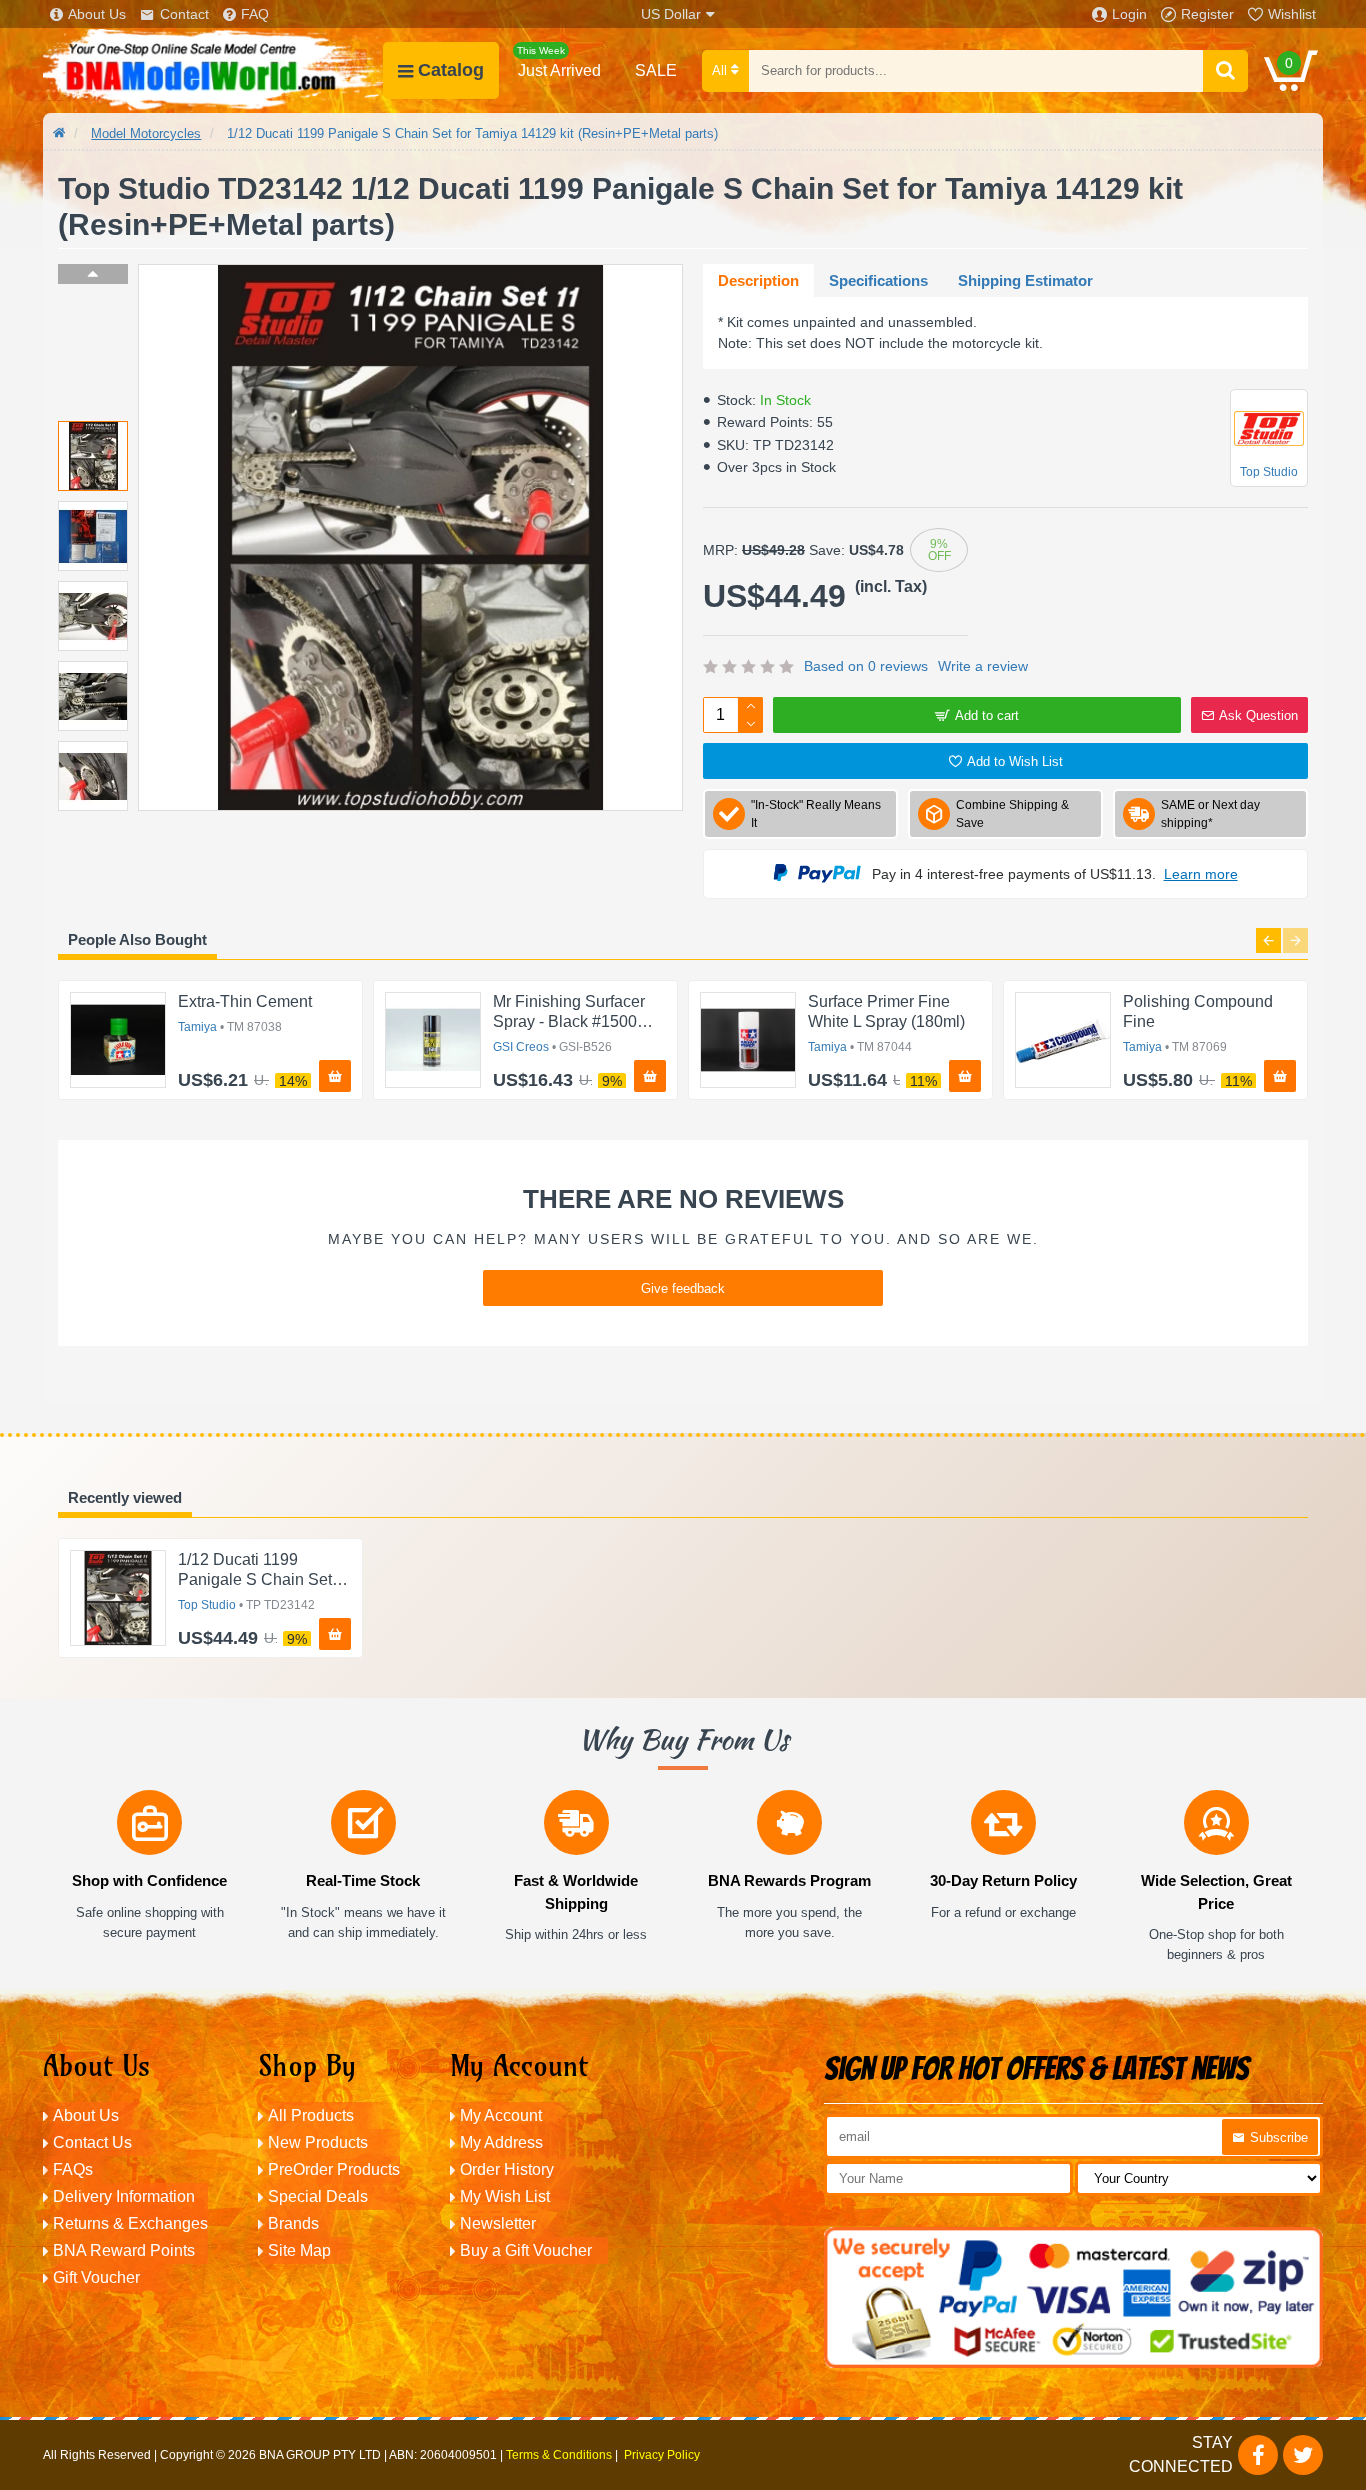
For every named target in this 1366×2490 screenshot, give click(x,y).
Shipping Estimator (1025, 280)
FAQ (255, 14)
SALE (656, 70)
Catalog (451, 70)
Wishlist (1292, 14)
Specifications (878, 280)
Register (1207, 14)
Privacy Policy (662, 2455)
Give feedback (683, 1288)
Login (1129, 14)
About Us (97, 14)
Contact (184, 14)
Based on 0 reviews (866, 666)
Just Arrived (559, 62)
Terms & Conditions (559, 2455)
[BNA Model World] (213, 70)
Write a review (983, 666)
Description (758, 280)
